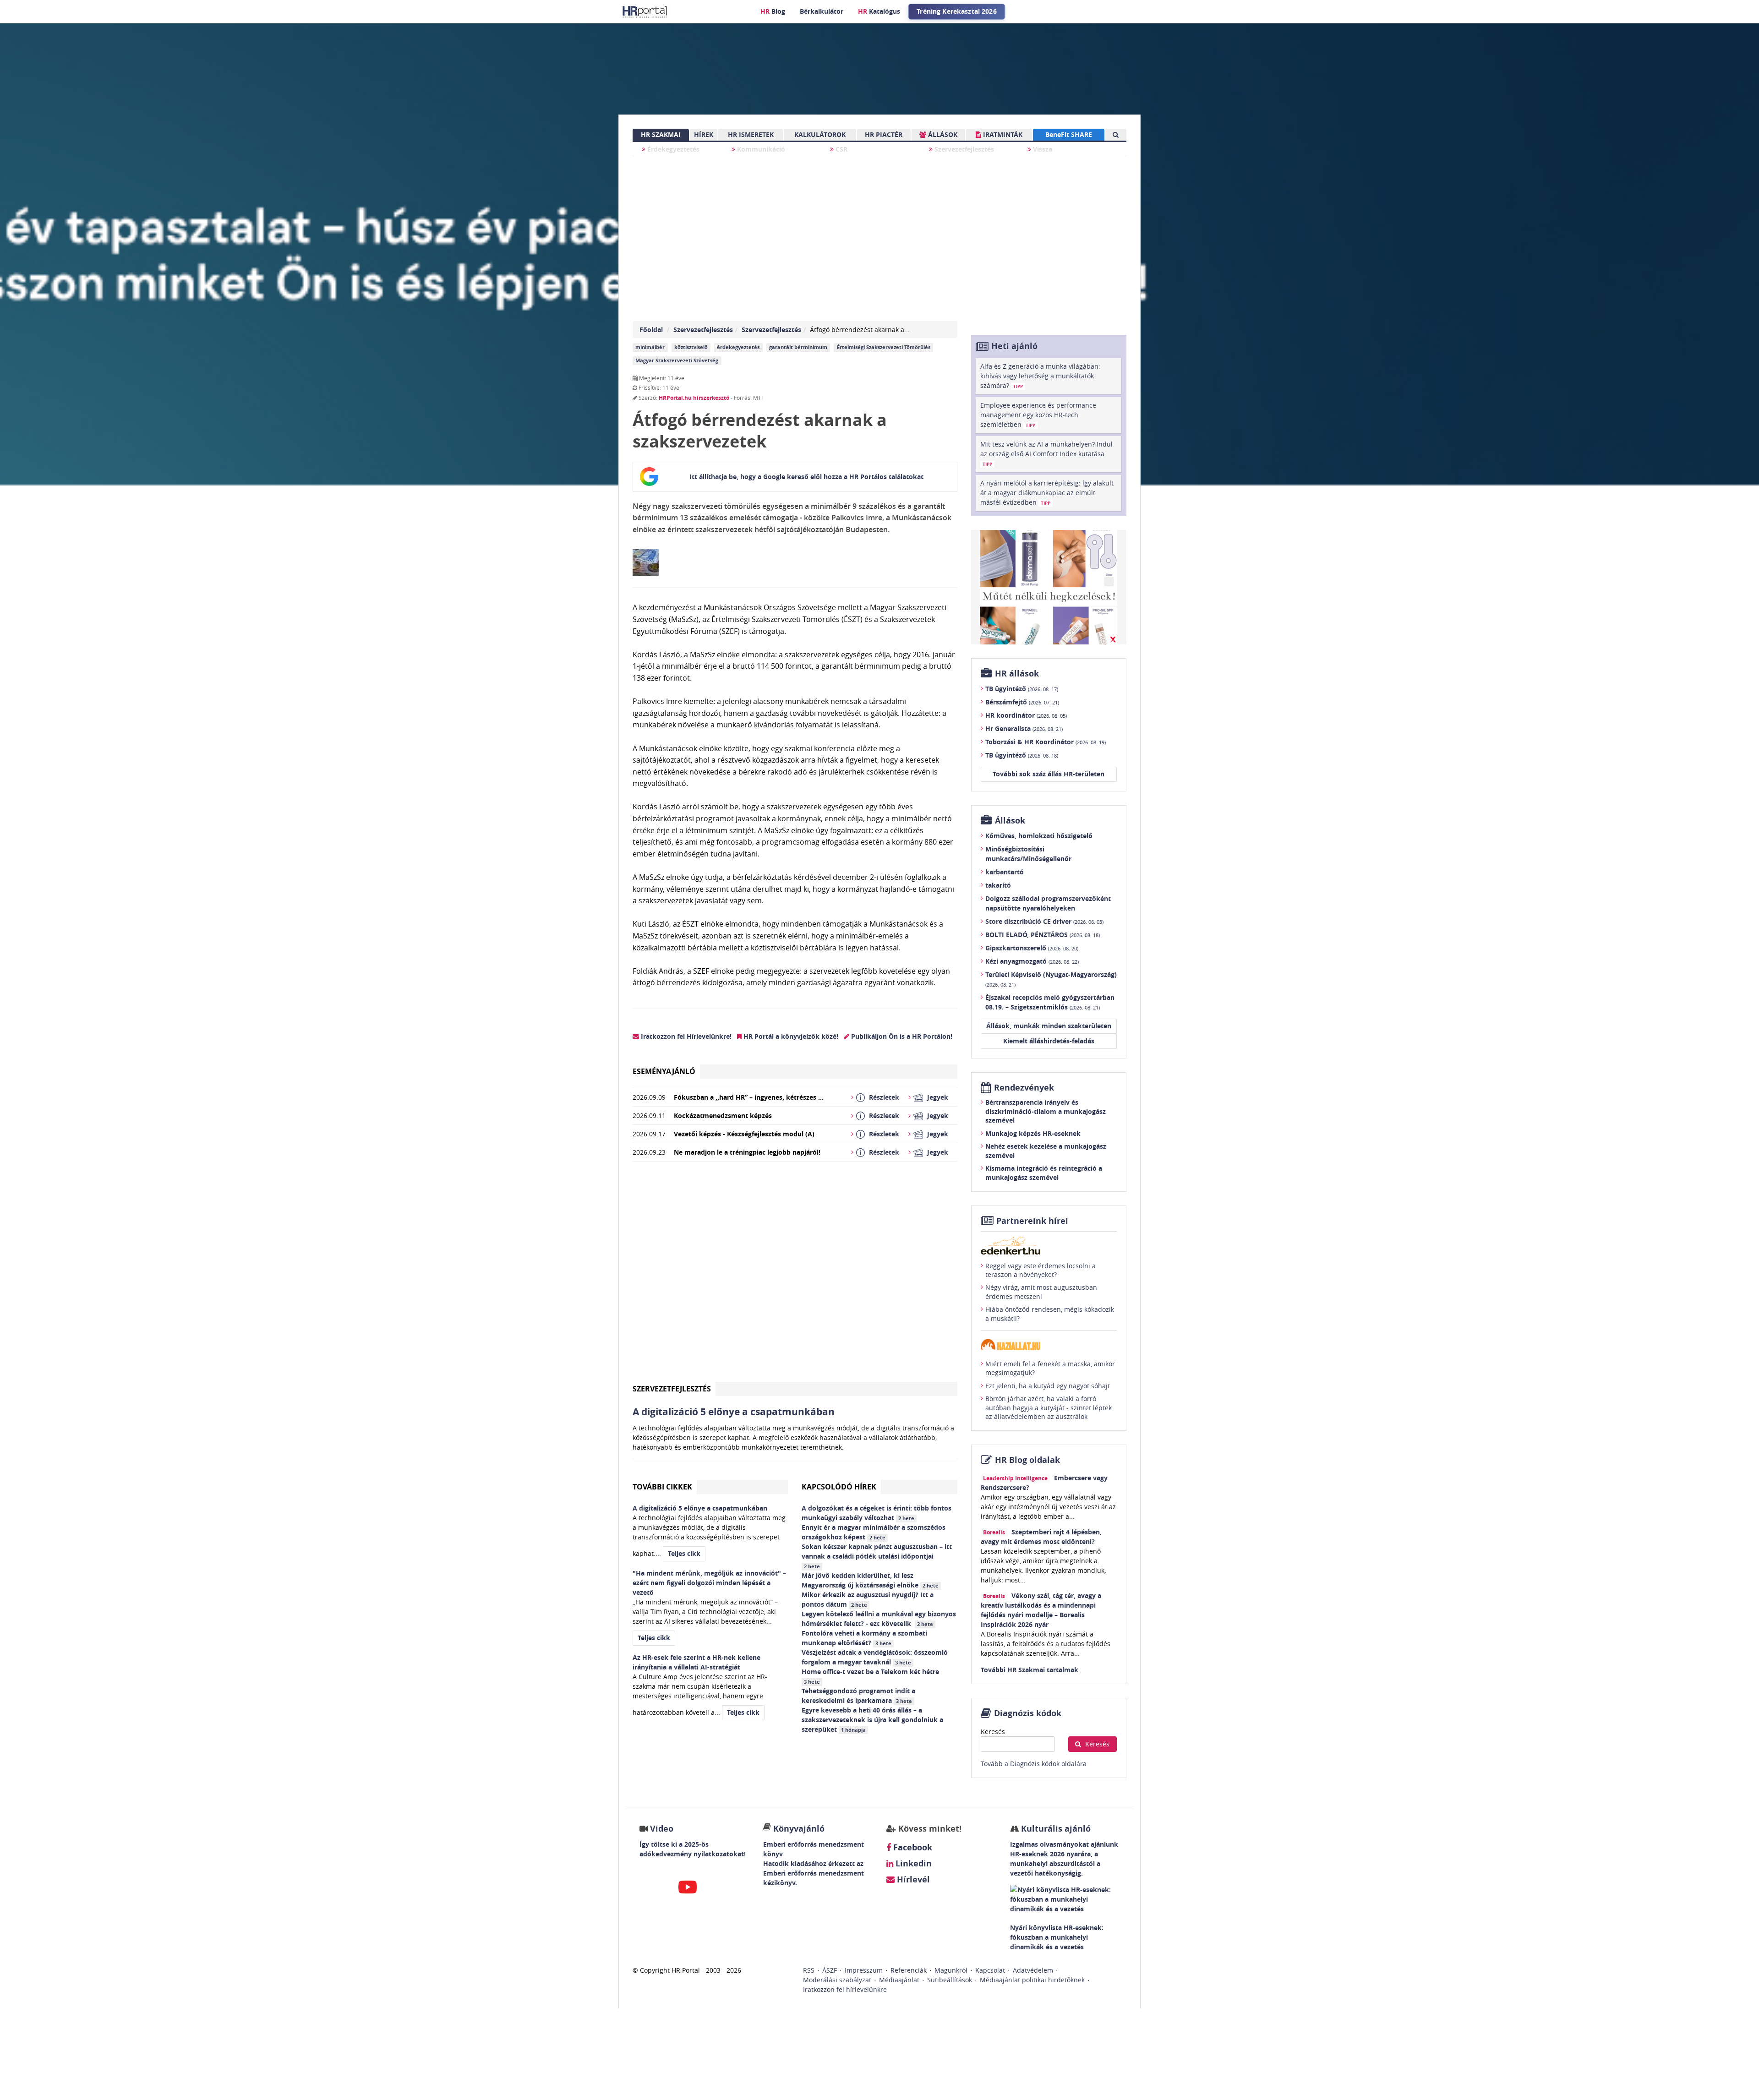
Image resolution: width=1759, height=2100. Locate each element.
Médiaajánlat (899, 1980)
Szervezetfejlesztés (963, 149)
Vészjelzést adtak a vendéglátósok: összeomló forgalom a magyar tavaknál (875, 1657)
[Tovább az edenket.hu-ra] (1049, 1245)
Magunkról (951, 1970)
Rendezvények (1024, 1088)
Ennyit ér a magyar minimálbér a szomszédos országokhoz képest (874, 1532)
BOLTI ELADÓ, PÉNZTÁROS (1043, 935)
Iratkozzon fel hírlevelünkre (845, 1989)
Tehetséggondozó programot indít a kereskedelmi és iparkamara (858, 1696)
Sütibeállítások (950, 1980)
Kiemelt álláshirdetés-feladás (1049, 1041)
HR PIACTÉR (884, 134)
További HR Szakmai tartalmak (1030, 1670)
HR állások (1017, 674)
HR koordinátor (1026, 715)
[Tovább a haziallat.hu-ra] (1049, 1345)
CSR (841, 149)
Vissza (1042, 149)
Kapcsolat (990, 1970)
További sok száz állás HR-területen (1049, 774)
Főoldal (651, 330)
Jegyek (938, 1097)
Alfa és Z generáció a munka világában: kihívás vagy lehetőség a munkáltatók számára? (1040, 376)
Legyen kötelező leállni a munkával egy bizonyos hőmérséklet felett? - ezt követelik (879, 1619)
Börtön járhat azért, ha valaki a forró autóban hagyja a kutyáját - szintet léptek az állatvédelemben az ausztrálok (1049, 1407)
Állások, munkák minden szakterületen (1049, 1026)
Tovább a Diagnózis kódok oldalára (1034, 1764)
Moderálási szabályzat (837, 1980)
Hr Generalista (1024, 728)
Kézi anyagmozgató (1032, 961)
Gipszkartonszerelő (1032, 948)
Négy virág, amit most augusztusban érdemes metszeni (1041, 1292)
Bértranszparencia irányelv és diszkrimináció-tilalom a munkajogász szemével (1046, 1111)
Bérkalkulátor (822, 11)
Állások (1010, 821)
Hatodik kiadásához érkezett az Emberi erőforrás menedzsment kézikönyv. (814, 1873)
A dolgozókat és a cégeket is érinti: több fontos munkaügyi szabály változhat (877, 1513)
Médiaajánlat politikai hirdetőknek (1032, 1980)
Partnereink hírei (1032, 1221)
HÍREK (704, 134)
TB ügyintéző (1022, 689)
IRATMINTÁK (1002, 134)
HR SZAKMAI (661, 134)
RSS (809, 1970)
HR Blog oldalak (1027, 1460)
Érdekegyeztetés (672, 149)
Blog (773, 11)
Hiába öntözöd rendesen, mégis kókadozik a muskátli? (1050, 1314)
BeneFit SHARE (1069, 134)
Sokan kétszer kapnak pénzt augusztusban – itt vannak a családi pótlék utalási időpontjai (877, 1556)
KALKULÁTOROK (820, 134)
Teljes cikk (684, 1553)
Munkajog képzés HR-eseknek (1033, 1133)
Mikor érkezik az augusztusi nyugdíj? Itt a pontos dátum (868, 1599)
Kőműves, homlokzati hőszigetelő (1039, 836)
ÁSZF (830, 1970)
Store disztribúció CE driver (1044, 921)
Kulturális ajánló (1055, 1829)
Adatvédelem (1033, 1970)
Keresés (993, 1732)
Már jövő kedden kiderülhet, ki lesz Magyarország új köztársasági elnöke (870, 1580)
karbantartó (1005, 872)
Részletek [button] (884, 1097)
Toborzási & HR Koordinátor (1046, 742)
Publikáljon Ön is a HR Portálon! (901, 1036)
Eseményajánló (664, 1071)
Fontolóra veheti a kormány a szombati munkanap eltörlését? (864, 1638)
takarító (998, 885)
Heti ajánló (1014, 346)
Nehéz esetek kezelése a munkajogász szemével (1046, 1151)
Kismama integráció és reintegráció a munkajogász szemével (1044, 1173)
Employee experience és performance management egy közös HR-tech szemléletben (1038, 415)
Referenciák (909, 1970)
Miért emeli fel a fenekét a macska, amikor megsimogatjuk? (1050, 1368)
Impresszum (864, 1970)
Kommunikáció (760, 149)
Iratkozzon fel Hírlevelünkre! (685, 1036)
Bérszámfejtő (1022, 702)
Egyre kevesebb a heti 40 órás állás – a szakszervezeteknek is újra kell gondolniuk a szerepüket (872, 1720)
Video (662, 1829)
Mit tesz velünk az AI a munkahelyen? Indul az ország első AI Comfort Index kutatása (1046, 453)
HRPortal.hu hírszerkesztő (694, 398)
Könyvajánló (799, 1829)
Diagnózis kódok (1028, 1713)
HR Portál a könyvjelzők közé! (790, 1036)
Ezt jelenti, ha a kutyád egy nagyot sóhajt (1048, 1386)
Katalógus (879, 11)
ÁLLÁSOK (942, 134)
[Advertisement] (795, 1275)
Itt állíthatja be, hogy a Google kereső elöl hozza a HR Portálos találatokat (806, 477)
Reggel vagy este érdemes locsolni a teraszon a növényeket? (1041, 1270)
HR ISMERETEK (751, 134)
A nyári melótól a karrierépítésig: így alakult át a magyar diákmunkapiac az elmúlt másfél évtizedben (1047, 493)
